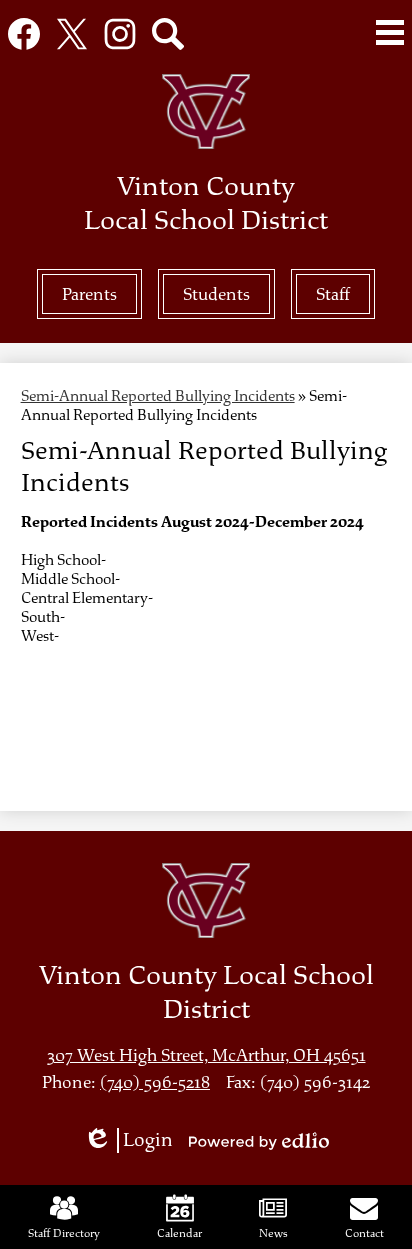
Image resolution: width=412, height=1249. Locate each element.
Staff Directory (64, 1233)
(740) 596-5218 (155, 1082)
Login (135, 1140)
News (273, 1233)
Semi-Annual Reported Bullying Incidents (158, 396)
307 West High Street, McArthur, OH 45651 (206, 1055)
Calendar (179, 1233)
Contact (364, 1233)
